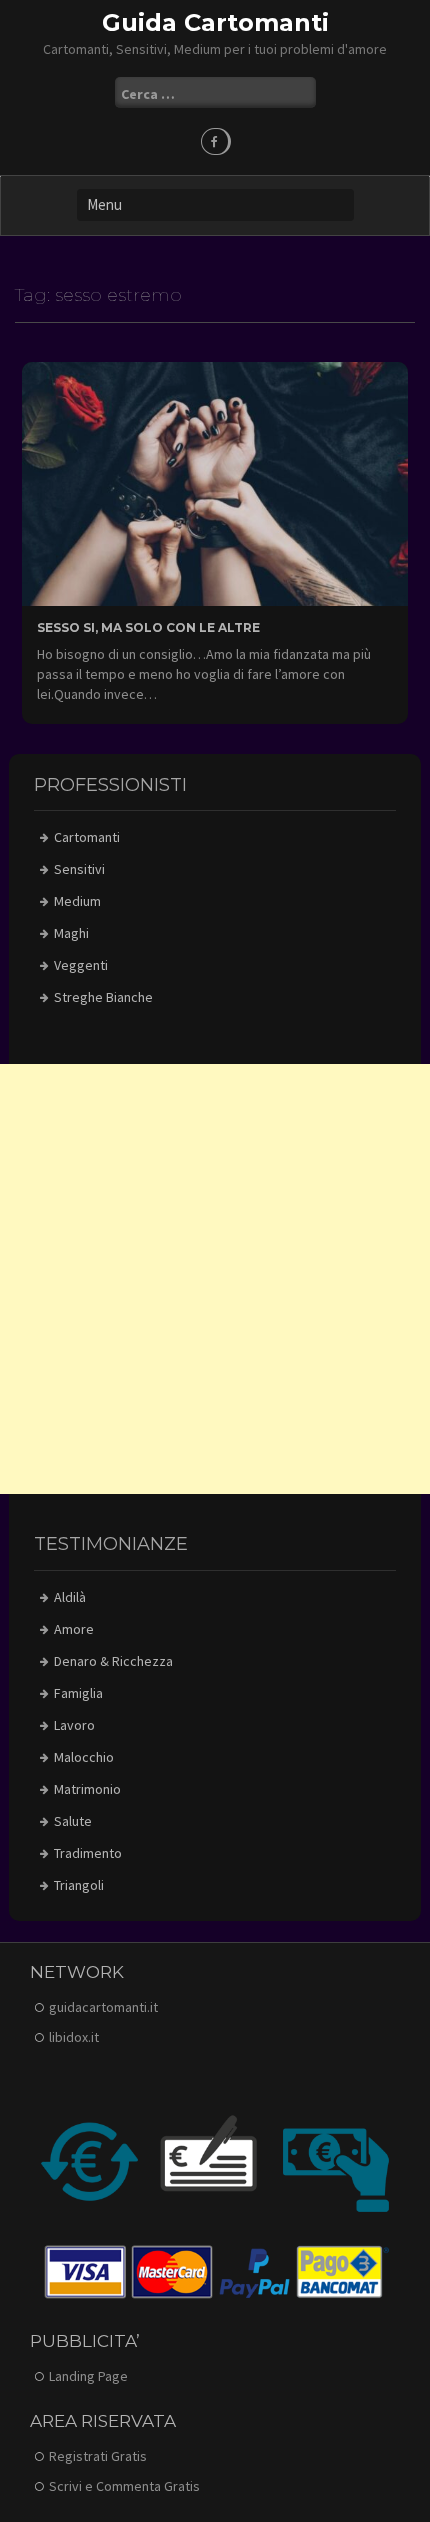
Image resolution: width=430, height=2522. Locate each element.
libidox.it (74, 2037)
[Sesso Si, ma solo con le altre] (215, 482)
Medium (77, 901)
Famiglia (78, 1693)
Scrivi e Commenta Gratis (124, 2486)
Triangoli (79, 1885)
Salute (73, 1821)
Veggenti (81, 965)
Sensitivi (79, 869)
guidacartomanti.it (103, 2007)
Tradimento (88, 1853)
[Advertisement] (215, 1279)
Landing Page (88, 2376)
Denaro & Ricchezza (113, 1661)
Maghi (71, 933)
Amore (74, 1629)
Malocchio (84, 1757)
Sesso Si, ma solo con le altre (148, 627)
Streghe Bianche (103, 997)
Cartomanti (87, 837)
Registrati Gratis (98, 2456)
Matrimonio (87, 1789)
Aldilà (70, 1597)
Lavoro (74, 1725)
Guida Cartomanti (215, 22)
